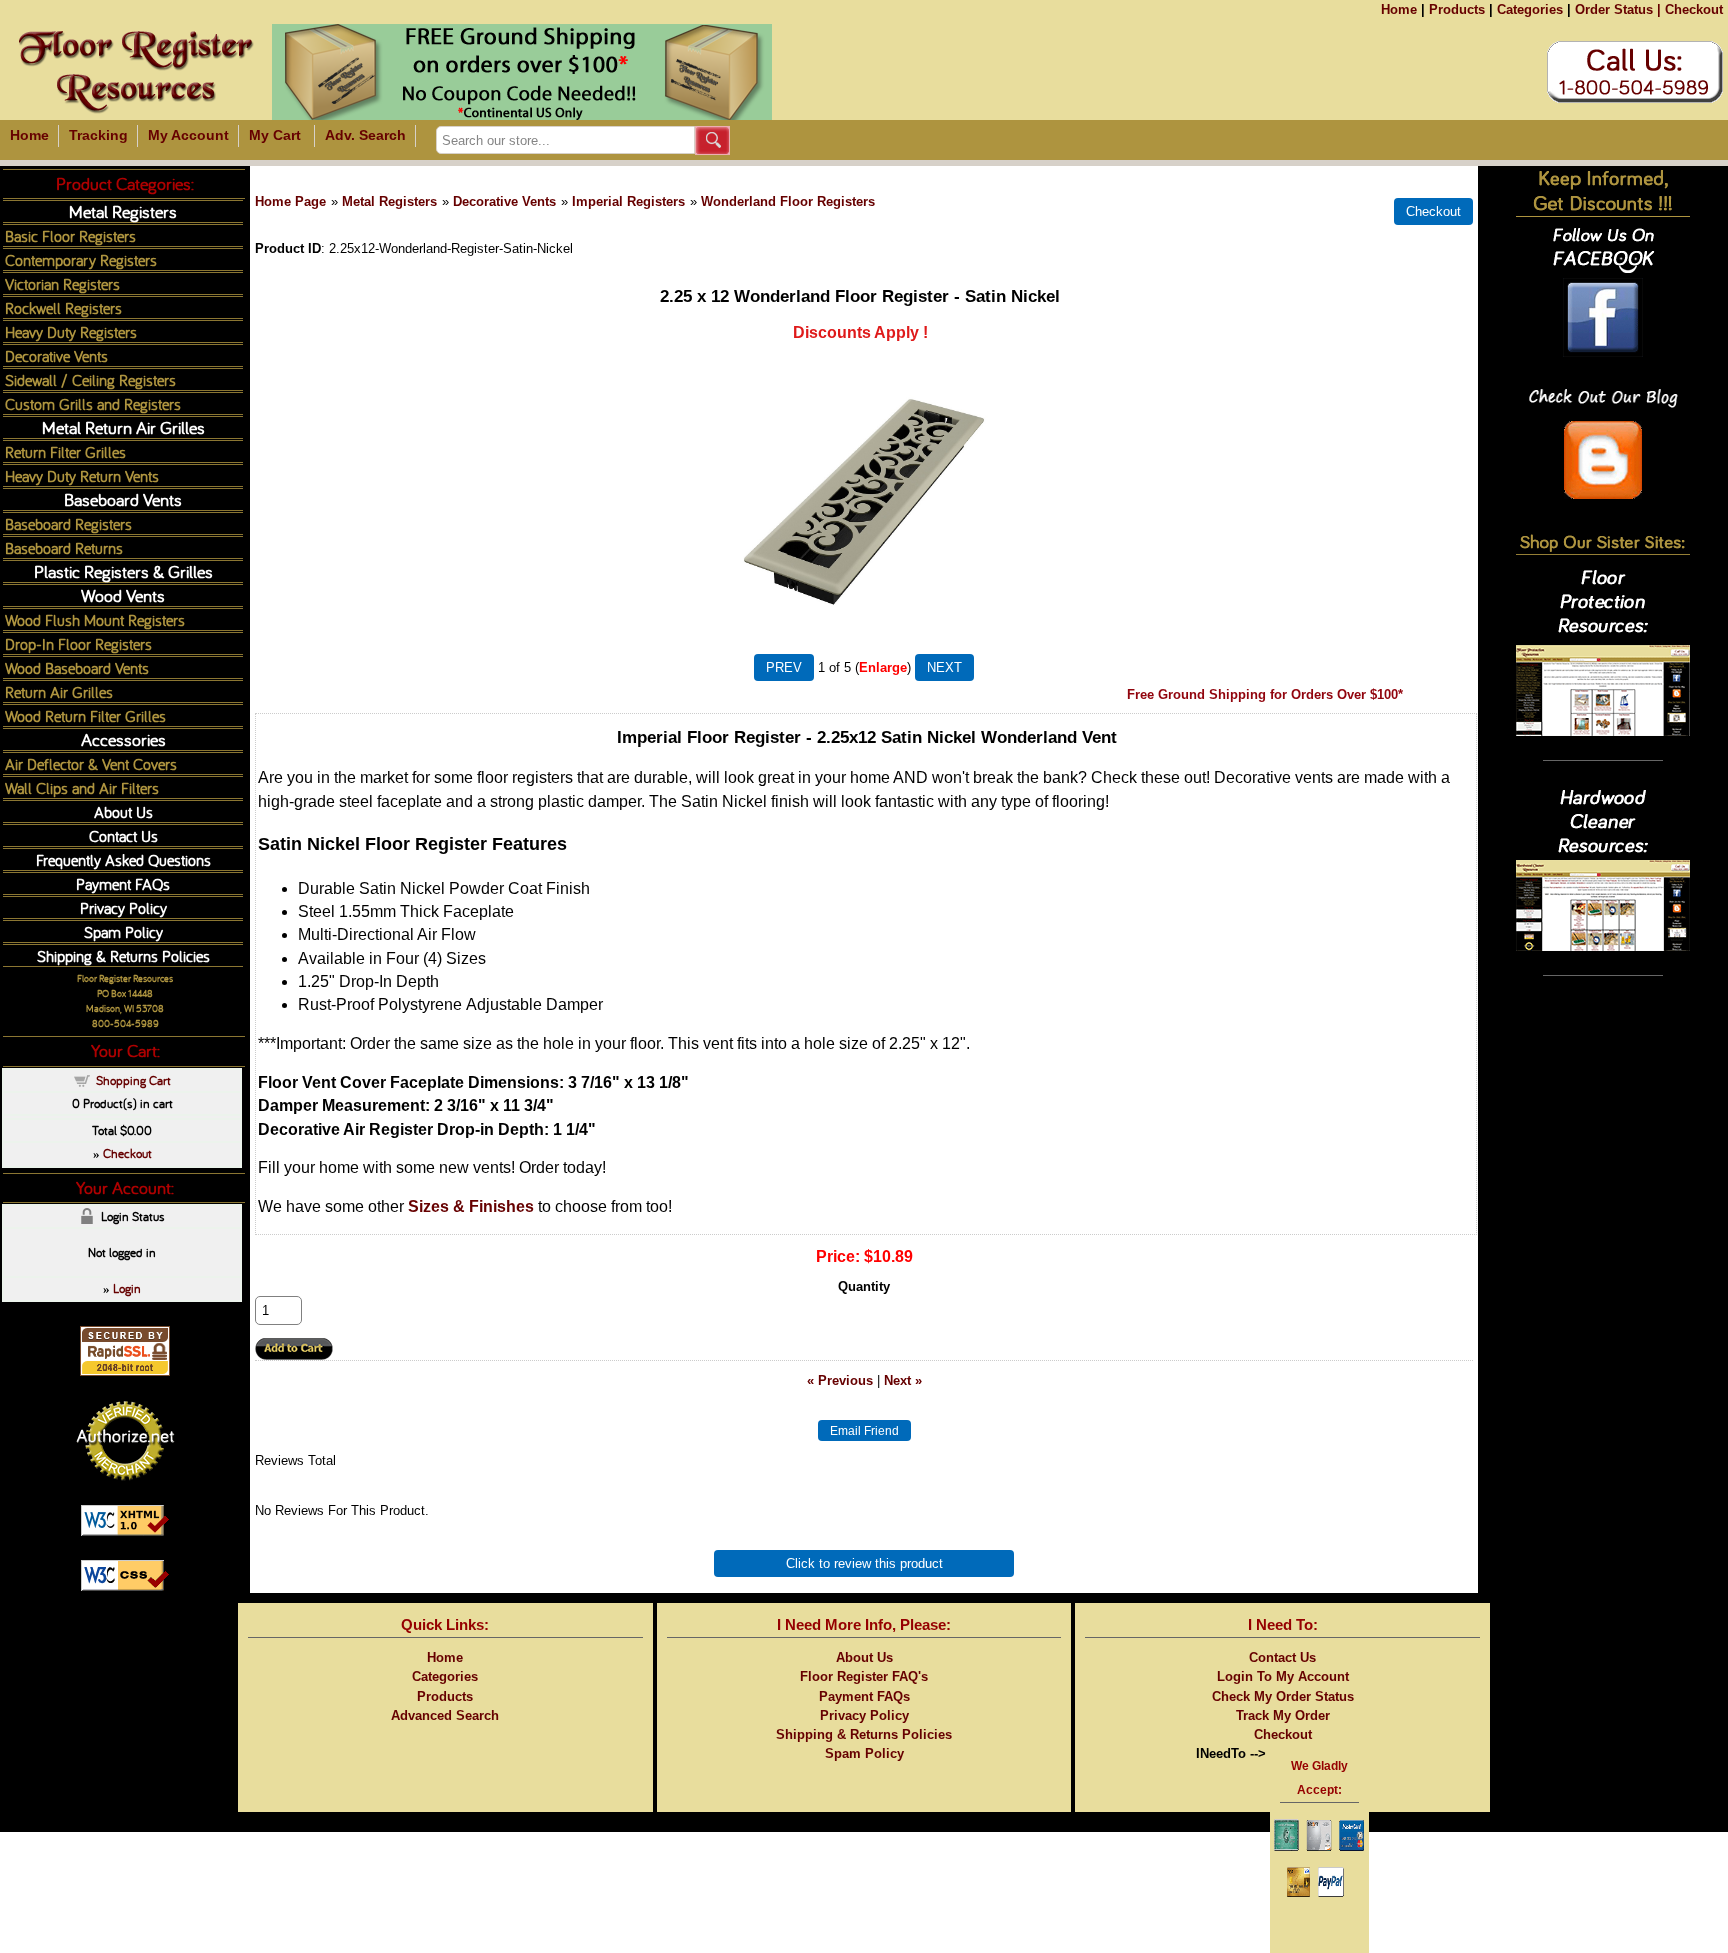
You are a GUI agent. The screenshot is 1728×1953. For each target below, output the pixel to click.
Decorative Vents (504, 201)
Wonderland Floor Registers (788, 201)
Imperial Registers (628, 201)
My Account (188, 135)
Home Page (290, 201)
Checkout (1694, 9)
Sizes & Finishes (471, 1206)
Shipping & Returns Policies (123, 955)
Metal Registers (389, 201)
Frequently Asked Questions (123, 859)
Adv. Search (365, 135)
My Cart (275, 135)
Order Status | (1618, 9)
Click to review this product (864, 1563)
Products (1457, 9)
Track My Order (1283, 1715)
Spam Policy (123, 931)
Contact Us (123, 835)
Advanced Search (445, 1715)
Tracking (98, 135)
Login (127, 1288)
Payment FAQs (123, 883)
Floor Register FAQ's (864, 1676)
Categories (1530, 9)
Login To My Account (1283, 1676)
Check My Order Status (1283, 1696)
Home (1399, 9)
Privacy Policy (123, 907)
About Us (123, 811)
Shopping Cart (133, 1080)
